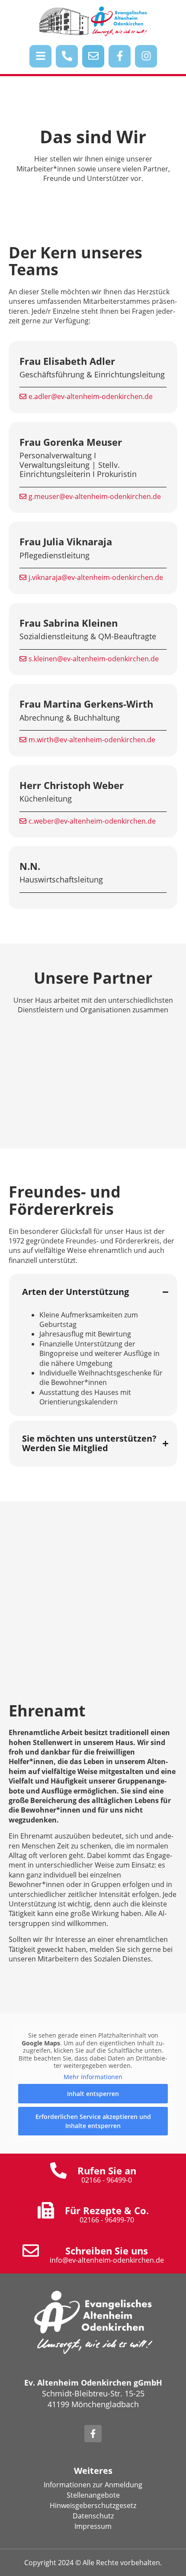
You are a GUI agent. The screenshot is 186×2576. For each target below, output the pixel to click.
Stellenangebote (93, 2495)
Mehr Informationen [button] (93, 2077)
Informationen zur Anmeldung (93, 2485)
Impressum (93, 2526)
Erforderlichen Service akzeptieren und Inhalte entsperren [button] (93, 2121)
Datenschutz (93, 2516)
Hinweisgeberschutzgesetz (93, 2505)
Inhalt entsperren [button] (93, 2094)
